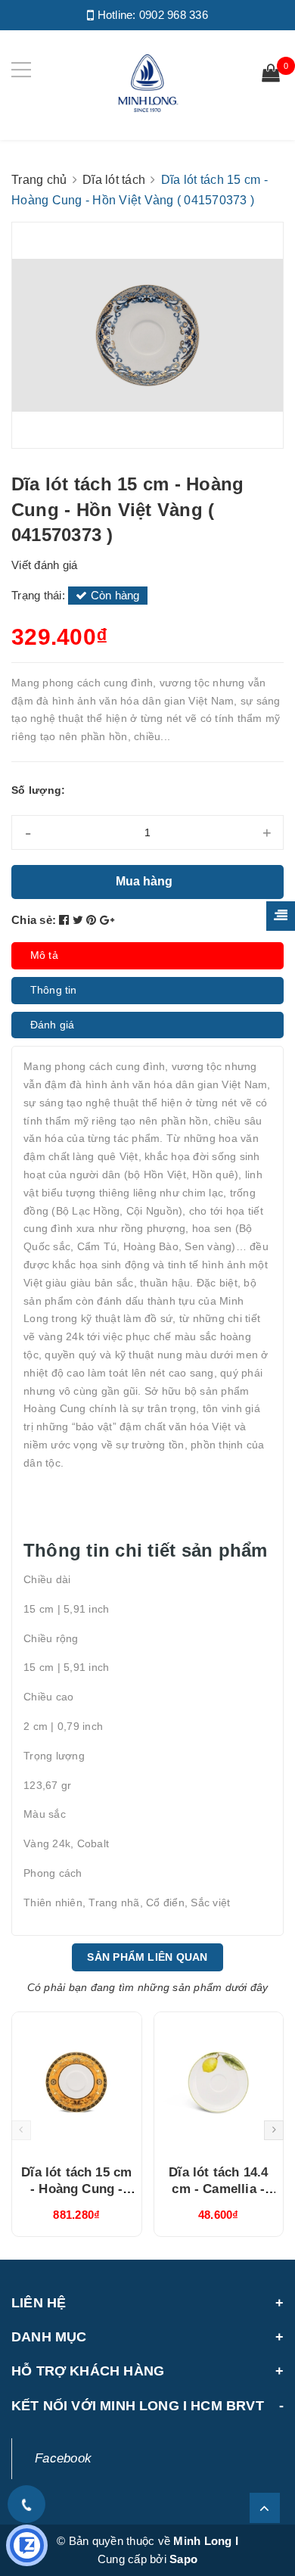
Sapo (183, 2559)
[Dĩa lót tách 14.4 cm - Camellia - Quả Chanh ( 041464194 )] (219, 2083)
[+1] (107, 920)
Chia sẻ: (34, 920)
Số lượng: (38, 790)
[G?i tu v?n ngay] (27, 2545)
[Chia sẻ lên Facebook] (66, 920)
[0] (271, 75)
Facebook (63, 2458)
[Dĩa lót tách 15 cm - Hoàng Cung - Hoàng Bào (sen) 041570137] (77, 2083)
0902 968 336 (174, 15)
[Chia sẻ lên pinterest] (93, 920)
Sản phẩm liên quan (147, 1957)
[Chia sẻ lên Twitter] (80, 920)
